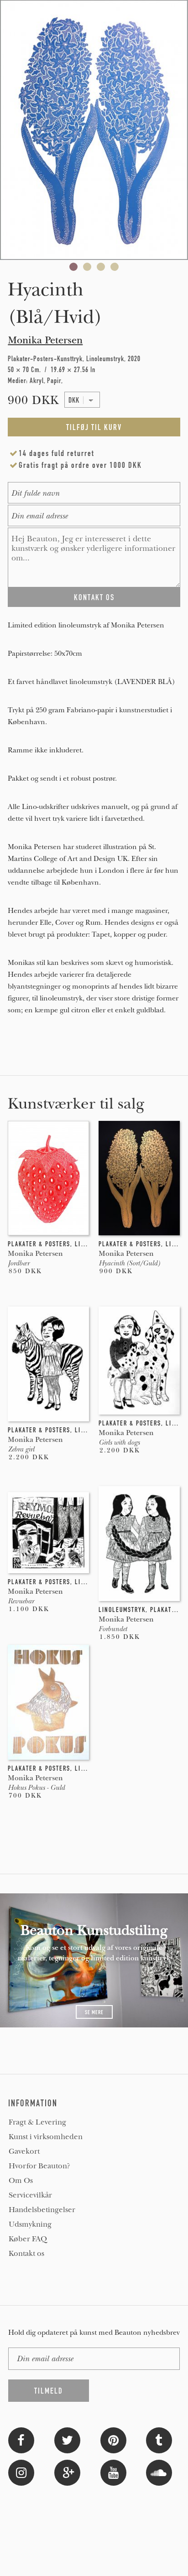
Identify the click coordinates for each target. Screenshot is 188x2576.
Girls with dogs (119, 1442)
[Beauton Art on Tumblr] (159, 2439)
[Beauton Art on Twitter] (67, 2439)
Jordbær (18, 1263)
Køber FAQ (28, 2239)
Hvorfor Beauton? (39, 2166)
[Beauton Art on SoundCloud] (159, 2472)
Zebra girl (21, 1449)
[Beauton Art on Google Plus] (67, 2472)
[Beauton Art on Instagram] (21, 2472)
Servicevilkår (30, 2195)
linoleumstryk (122, 1610)
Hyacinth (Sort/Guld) (129, 1263)
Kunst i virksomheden (46, 2137)
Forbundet (113, 1629)
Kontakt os (26, 2254)
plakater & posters (39, 1244)
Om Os (21, 2181)
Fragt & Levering (37, 2122)
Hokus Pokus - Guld (36, 1788)
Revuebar (21, 1601)
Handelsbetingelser (42, 2210)
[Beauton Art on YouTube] (113, 2472)
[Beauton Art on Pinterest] (113, 2439)
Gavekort (24, 2151)
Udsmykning (30, 2224)
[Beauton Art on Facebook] (21, 2439)
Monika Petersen (45, 340)
